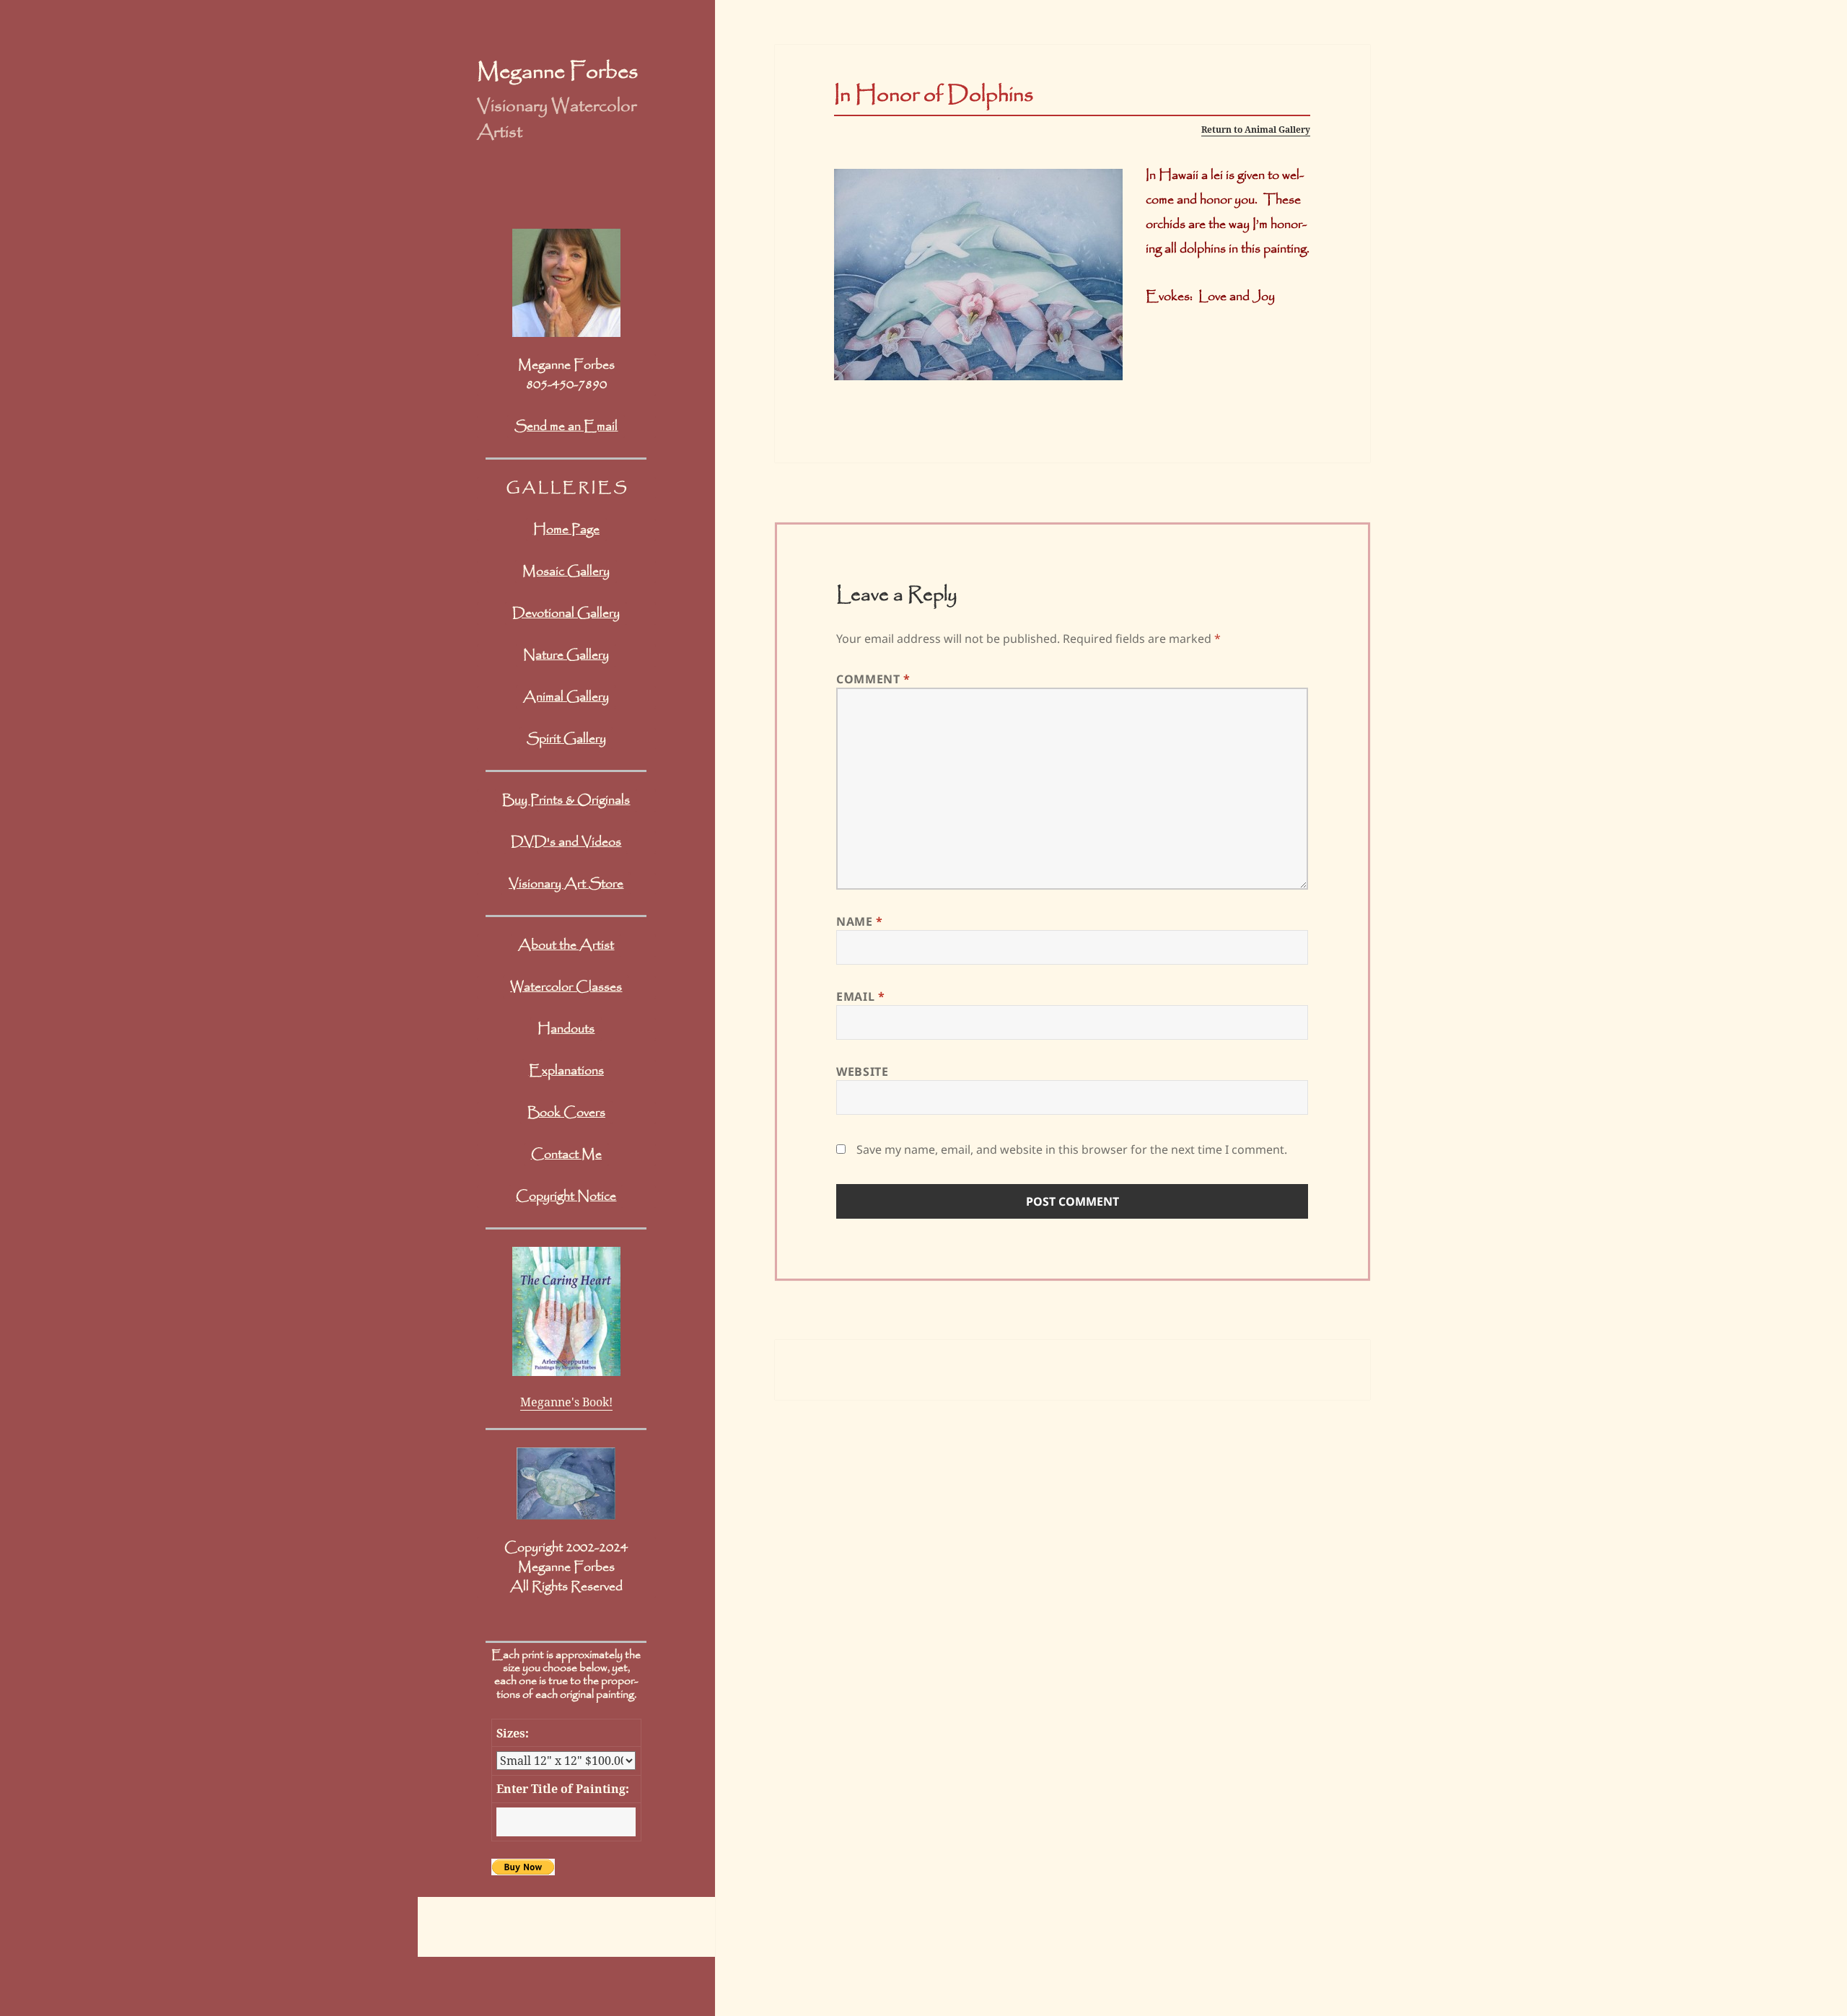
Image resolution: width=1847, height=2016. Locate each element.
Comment (873, 679)
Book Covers (566, 1113)
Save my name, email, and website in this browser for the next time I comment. (1072, 1149)
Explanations (566, 1071)
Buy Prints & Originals (566, 800)
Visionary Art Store (566, 884)
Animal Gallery (566, 697)
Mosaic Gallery (566, 571)
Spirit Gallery (566, 739)
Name (860, 921)
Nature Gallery (566, 655)
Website (862, 1071)
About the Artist (566, 945)
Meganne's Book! (566, 1402)
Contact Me (566, 1154)
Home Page (566, 530)
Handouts (566, 1029)
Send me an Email (566, 426)
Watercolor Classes (566, 987)
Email (860, 996)
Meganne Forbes (557, 72)
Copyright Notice (566, 1196)
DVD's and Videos (566, 842)
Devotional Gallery (566, 613)
